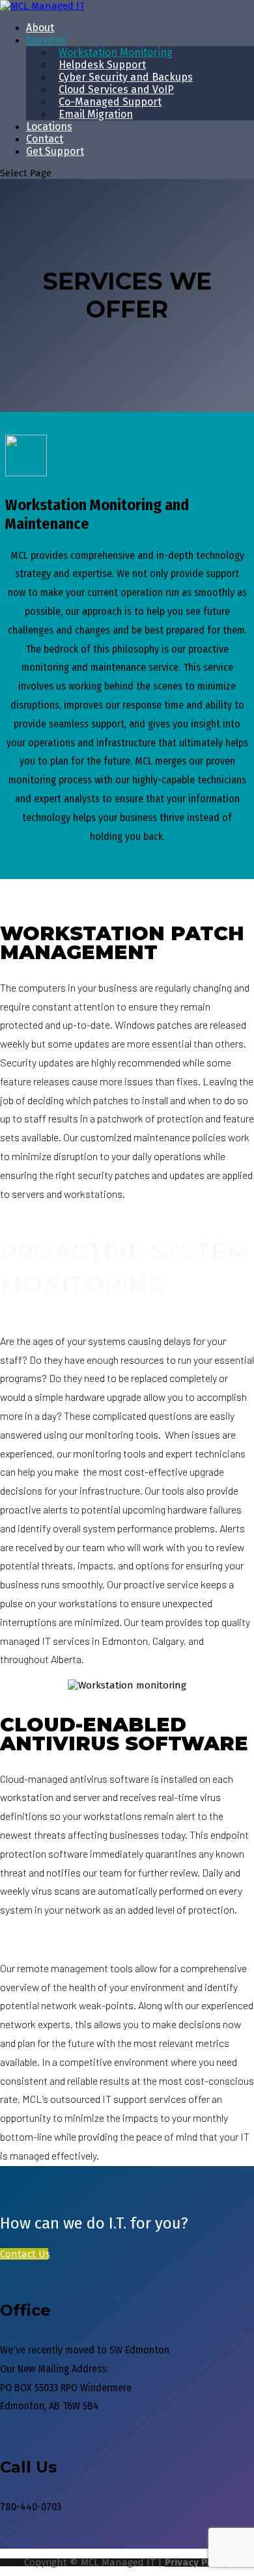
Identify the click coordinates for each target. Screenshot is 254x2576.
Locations (49, 127)
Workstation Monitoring (116, 52)
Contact (45, 139)
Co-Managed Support (110, 102)
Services (46, 40)
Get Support (55, 151)
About (40, 28)
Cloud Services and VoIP (116, 89)
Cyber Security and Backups (126, 77)
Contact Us (24, 2254)
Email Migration (96, 114)
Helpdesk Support (102, 65)
